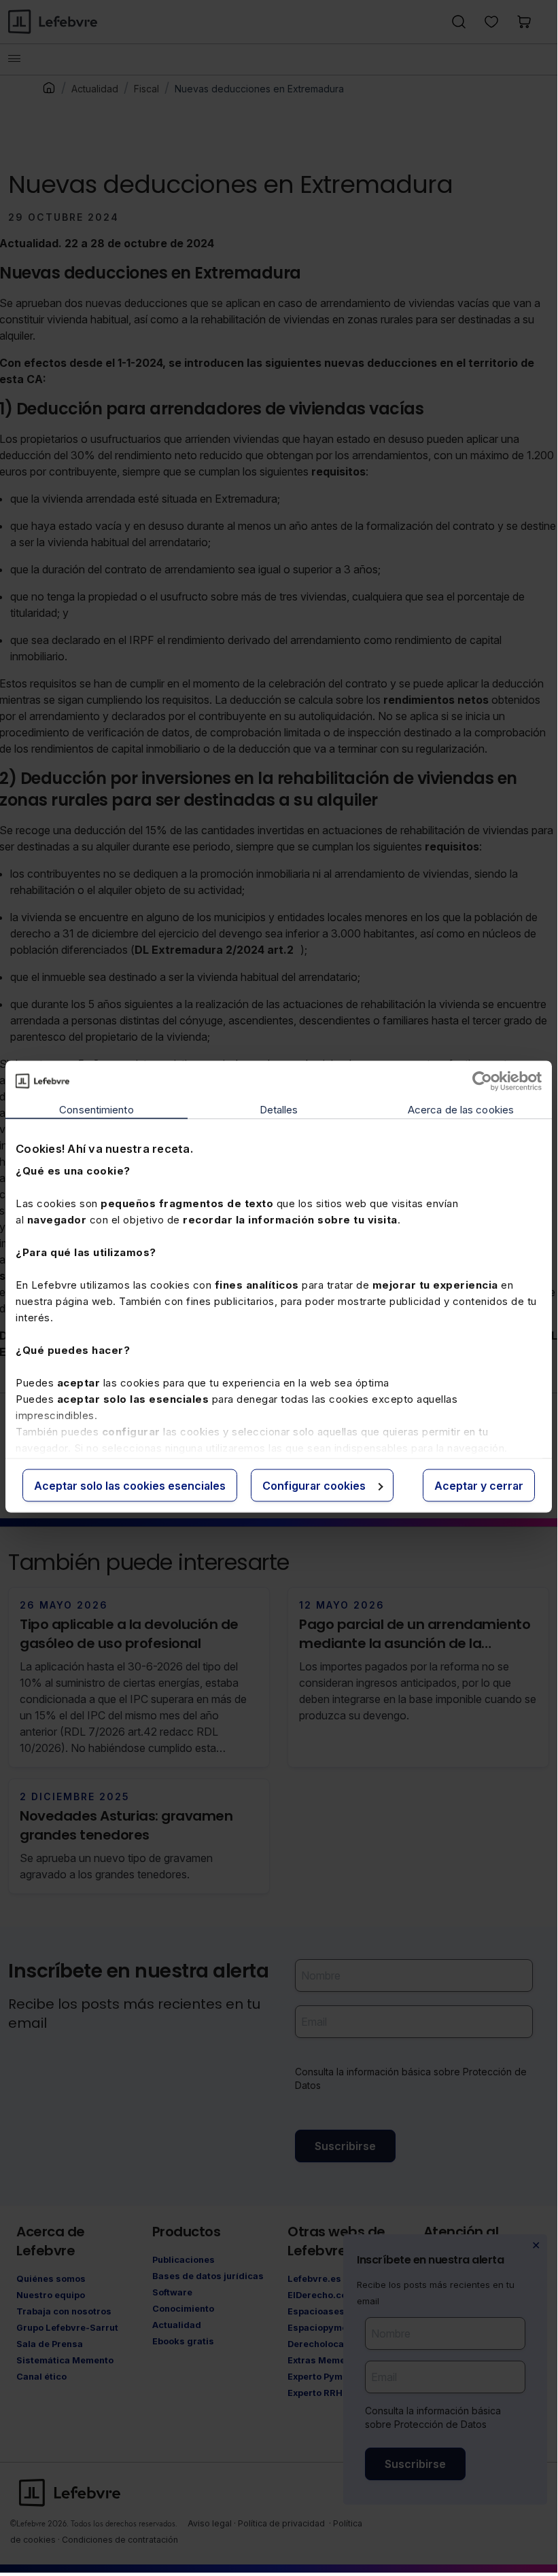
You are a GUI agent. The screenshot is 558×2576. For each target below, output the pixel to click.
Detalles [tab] (279, 1109)
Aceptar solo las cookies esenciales (130, 1485)
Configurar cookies (314, 1485)
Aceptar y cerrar (479, 1485)
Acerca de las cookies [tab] (461, 1109)
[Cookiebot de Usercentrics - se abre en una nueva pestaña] (482, 1081)
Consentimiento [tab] (96, 1109)
